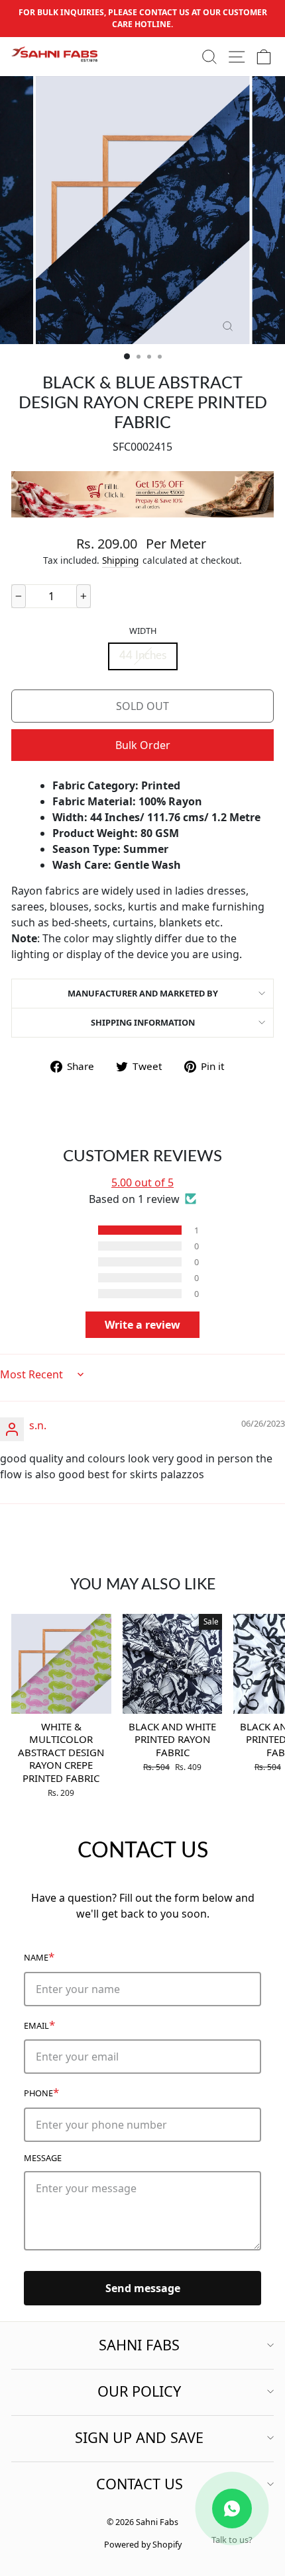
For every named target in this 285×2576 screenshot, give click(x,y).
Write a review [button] (142, 1325)
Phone (41, 2092)
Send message (143, 2288)
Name (39, 1956)
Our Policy (139, 2391)
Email (39, 2024)
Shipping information (143, 1022)
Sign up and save (139, 2437)
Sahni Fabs (139, 2345)
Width (143, 631)
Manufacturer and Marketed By (143, 993)
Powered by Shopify (143, 2545)
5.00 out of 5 (142, 1182)
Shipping (120, 560)
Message (43, 2158)
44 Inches (143, 656)
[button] (81, 1230)
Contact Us (140, 2484)
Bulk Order (143, 745)
